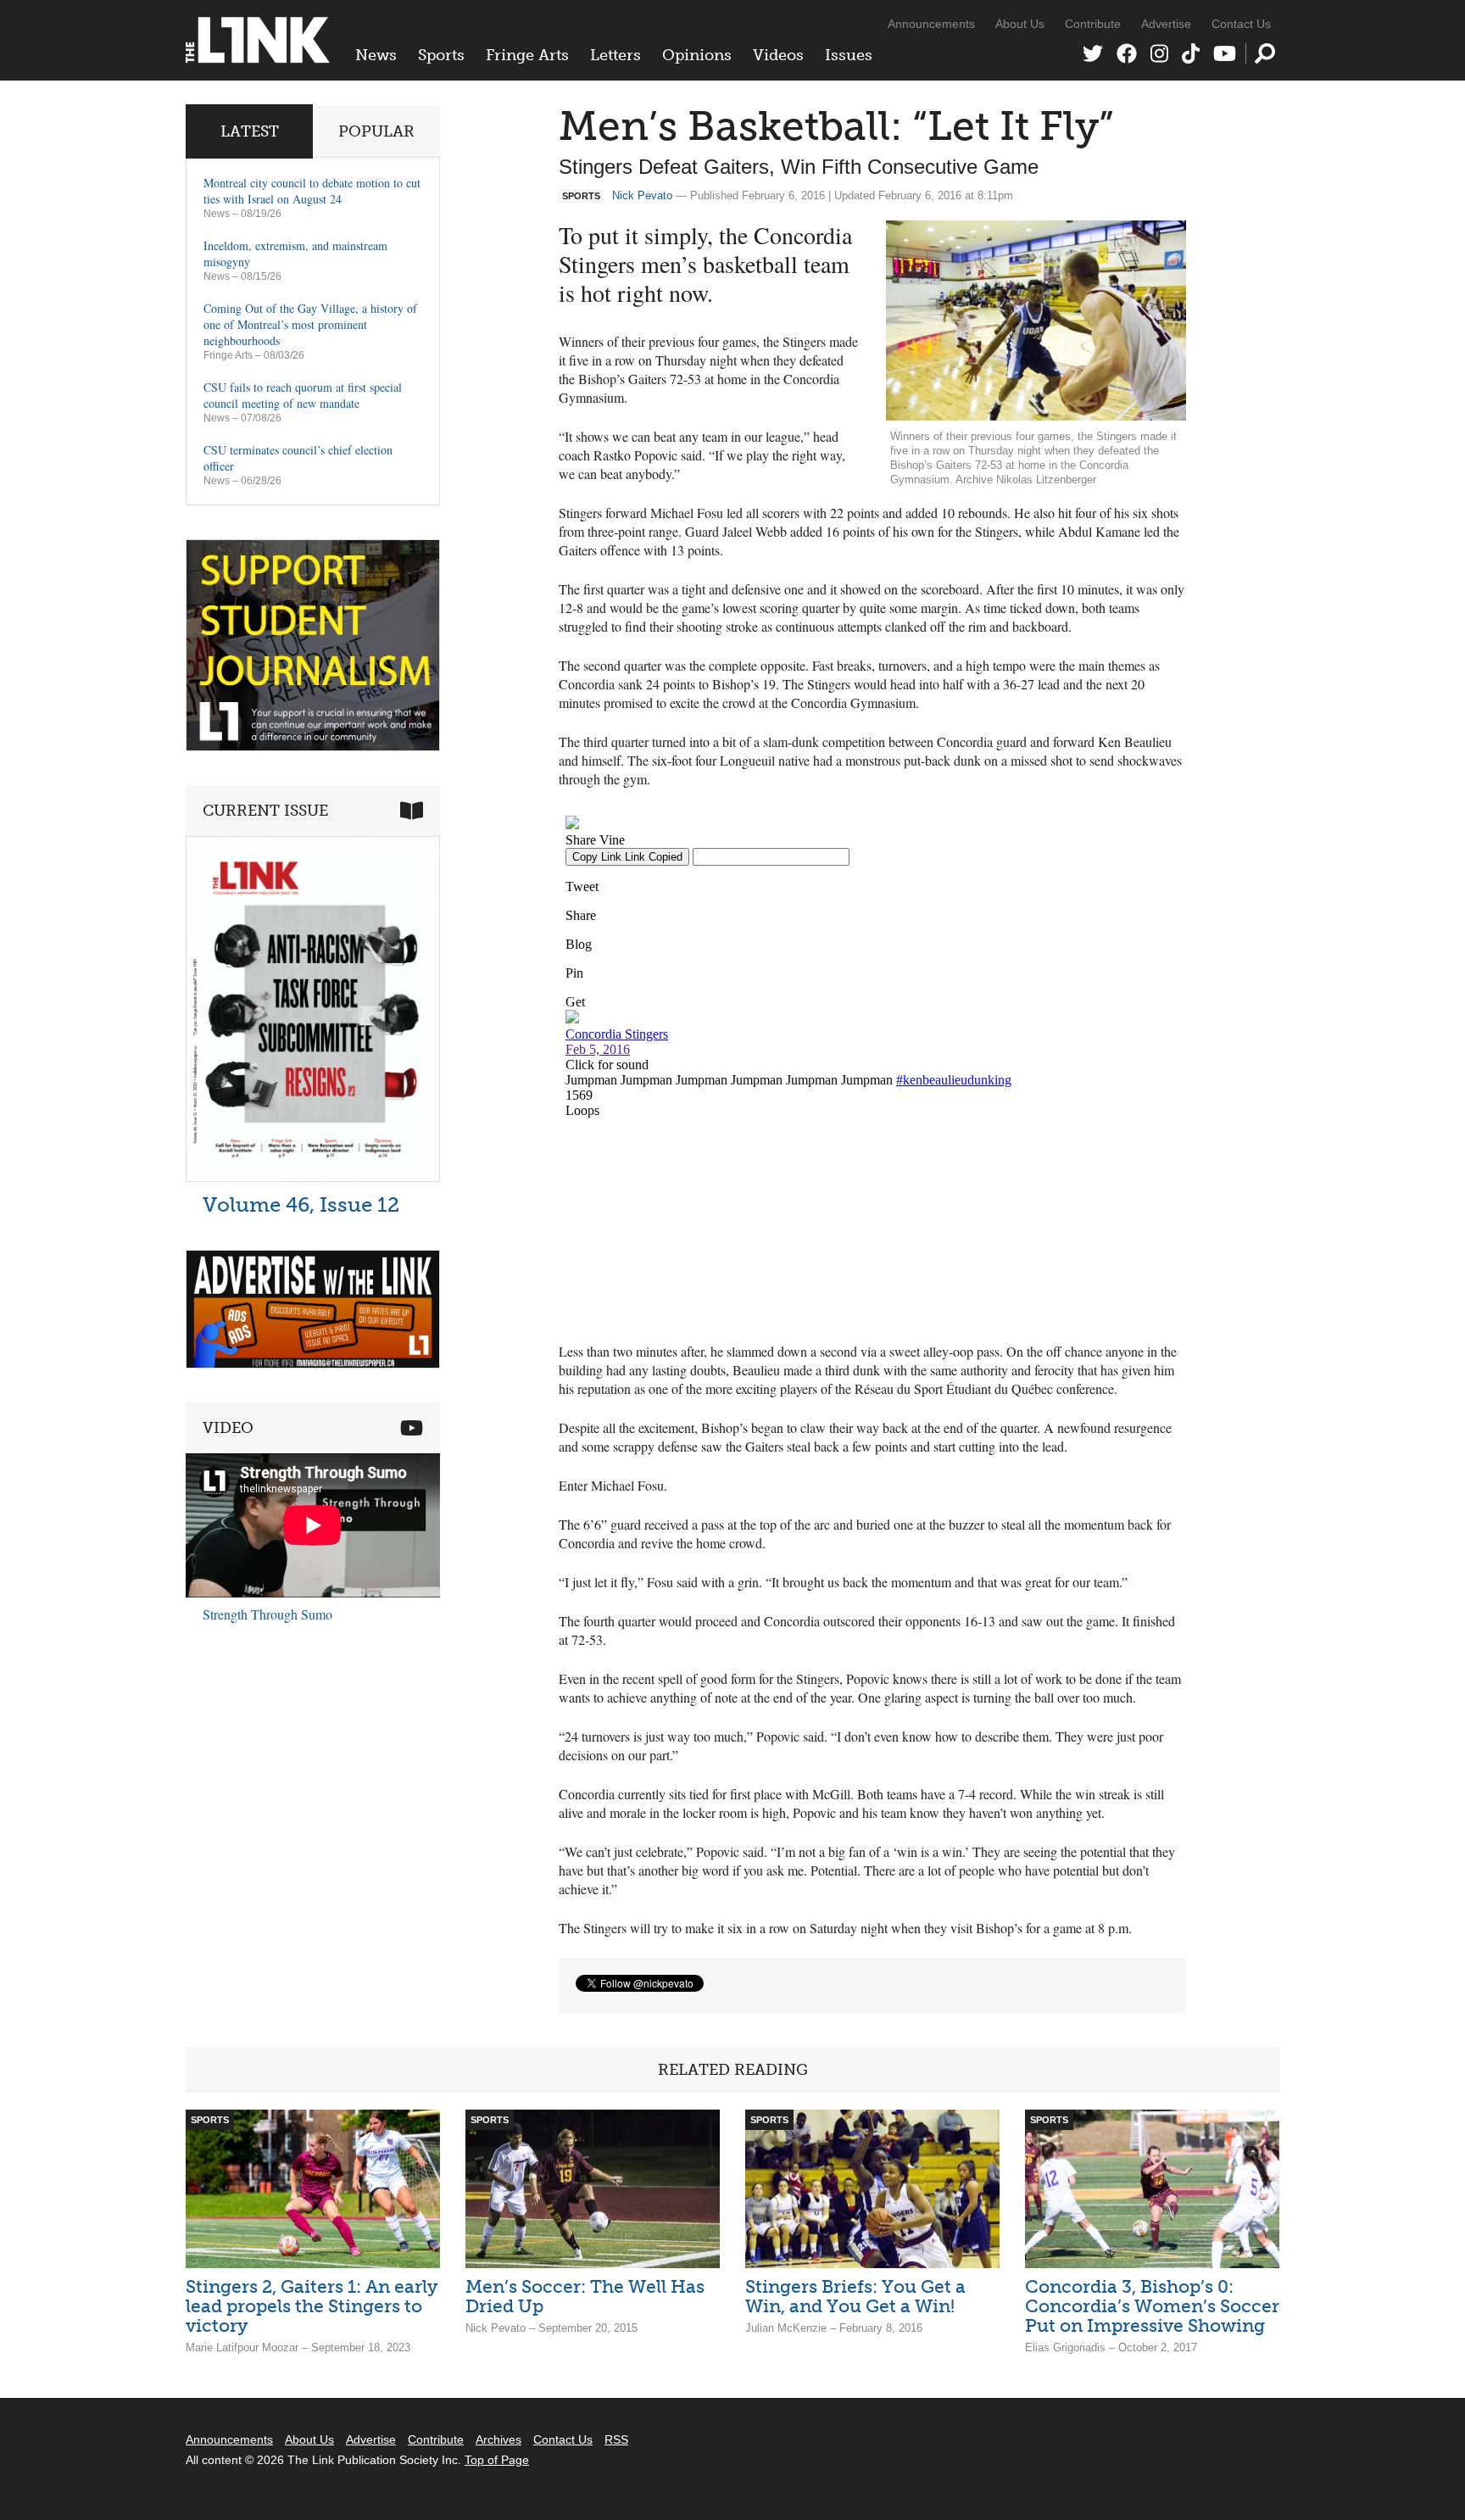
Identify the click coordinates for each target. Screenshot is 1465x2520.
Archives (499, 2439)
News (376, 55)
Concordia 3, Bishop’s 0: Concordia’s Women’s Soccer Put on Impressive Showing (1152, 2306)
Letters (616, 55)
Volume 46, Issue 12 (301, 1204)
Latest (250, 131)
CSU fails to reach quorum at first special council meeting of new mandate (303, 395)
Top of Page (497, 2460)
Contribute (1093, 24)
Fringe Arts (527, 55)
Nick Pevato (642, 195)
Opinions (697, 55)
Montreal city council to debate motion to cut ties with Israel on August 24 (312, 191)
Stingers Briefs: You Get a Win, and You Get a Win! (855, 2296)
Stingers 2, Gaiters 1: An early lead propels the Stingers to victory (312, 2306)
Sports (441, 55)
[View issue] (313, 1177)
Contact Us (1241, 24)
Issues (849, 55)
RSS (616, 2439)
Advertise (1166, 24)
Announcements (931, 24)
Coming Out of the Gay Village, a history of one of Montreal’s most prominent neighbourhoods (310, 324)
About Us (1020, 24)
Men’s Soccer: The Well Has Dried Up (585, 2296)
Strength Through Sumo (267, 1614)
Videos (778, 55)
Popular (376, 131)
